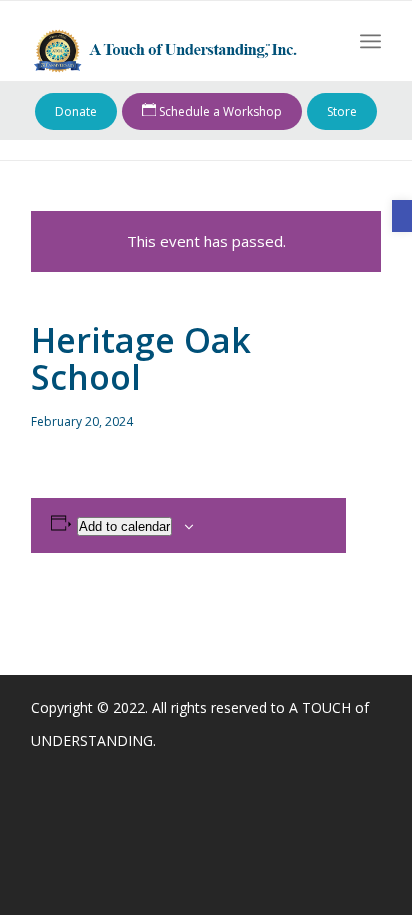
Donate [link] (76, 111)
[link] (402, 216)
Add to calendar (124, 526)
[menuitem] (370, 41)
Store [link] (342, 111)
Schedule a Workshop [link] (219, 111)
